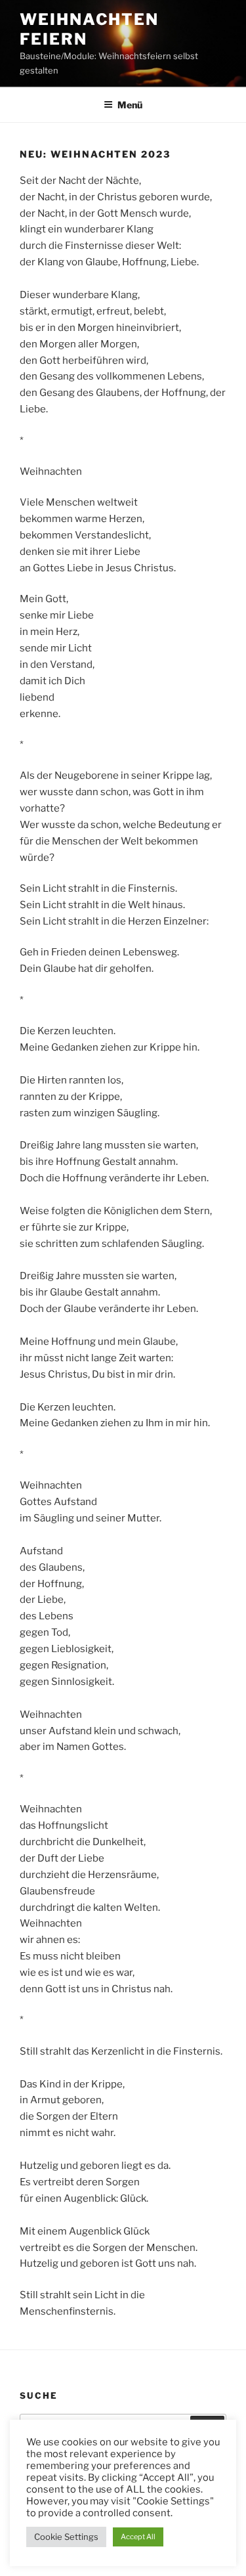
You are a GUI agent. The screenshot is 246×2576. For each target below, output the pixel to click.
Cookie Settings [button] (66, 2537)
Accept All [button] (138, 2537)
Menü (130, 105)
